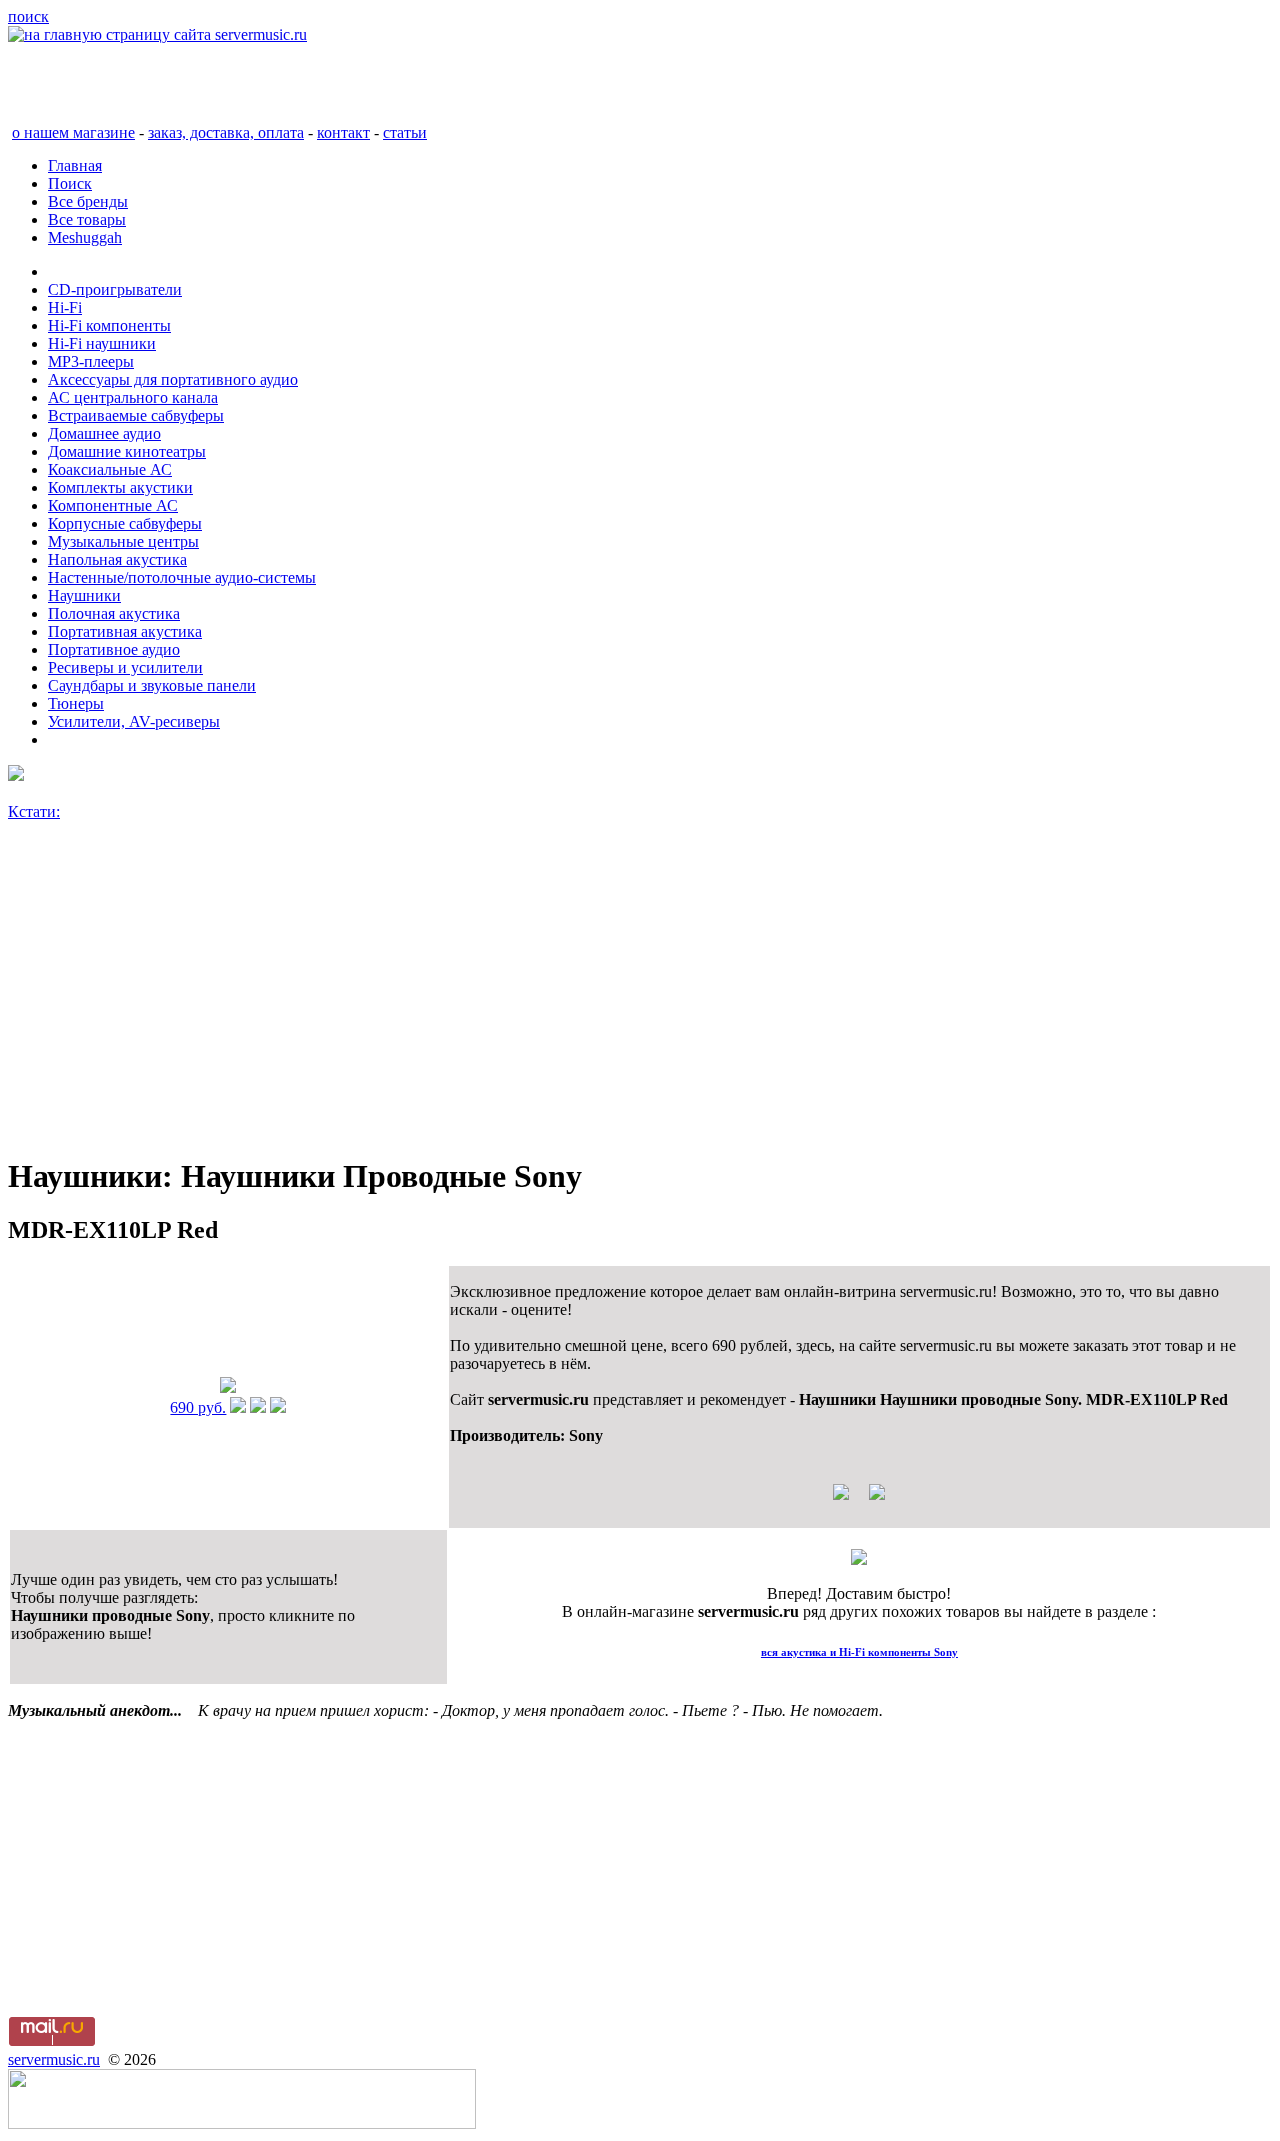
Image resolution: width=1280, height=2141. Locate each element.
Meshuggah (85, 237)
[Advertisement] (608, 997)
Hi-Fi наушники (102, 343)
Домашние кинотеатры (127, 451)
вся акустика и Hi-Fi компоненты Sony (859, 1652)
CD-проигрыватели (115, 289)
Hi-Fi (65, 307)
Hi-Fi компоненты (109, 325)
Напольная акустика (117, 559)
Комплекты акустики (120, 487)
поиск (28, 16)
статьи (405, 132)
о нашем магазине (73, 132)
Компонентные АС (113, 505)
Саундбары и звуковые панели (152, 685)
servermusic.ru (54, 2059)
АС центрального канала (133, 397)
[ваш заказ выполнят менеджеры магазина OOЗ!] (859, 1559)
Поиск (70, 183)
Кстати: (34, 811)
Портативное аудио (114, 649)
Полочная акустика (114, 613)
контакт (343, 132)
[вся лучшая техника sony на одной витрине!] (16, 775)
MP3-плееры (91, 361)
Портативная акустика (125, 631)
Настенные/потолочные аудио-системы (182, 577)
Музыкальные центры (123, 541)
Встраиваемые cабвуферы (136, 415)
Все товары (87, 219)
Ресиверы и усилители (125, 667)
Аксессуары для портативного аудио (173, 379)
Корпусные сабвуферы (125, 523)
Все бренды (88, 201)
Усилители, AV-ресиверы (134, 721)
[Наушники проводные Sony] (228, 1387)
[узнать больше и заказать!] (238, 1407)
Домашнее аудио (104, 433)
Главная (75, 165)
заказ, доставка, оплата (226, 132)
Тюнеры (76, 703)
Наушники (84, 595)
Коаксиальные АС (110, 469)
